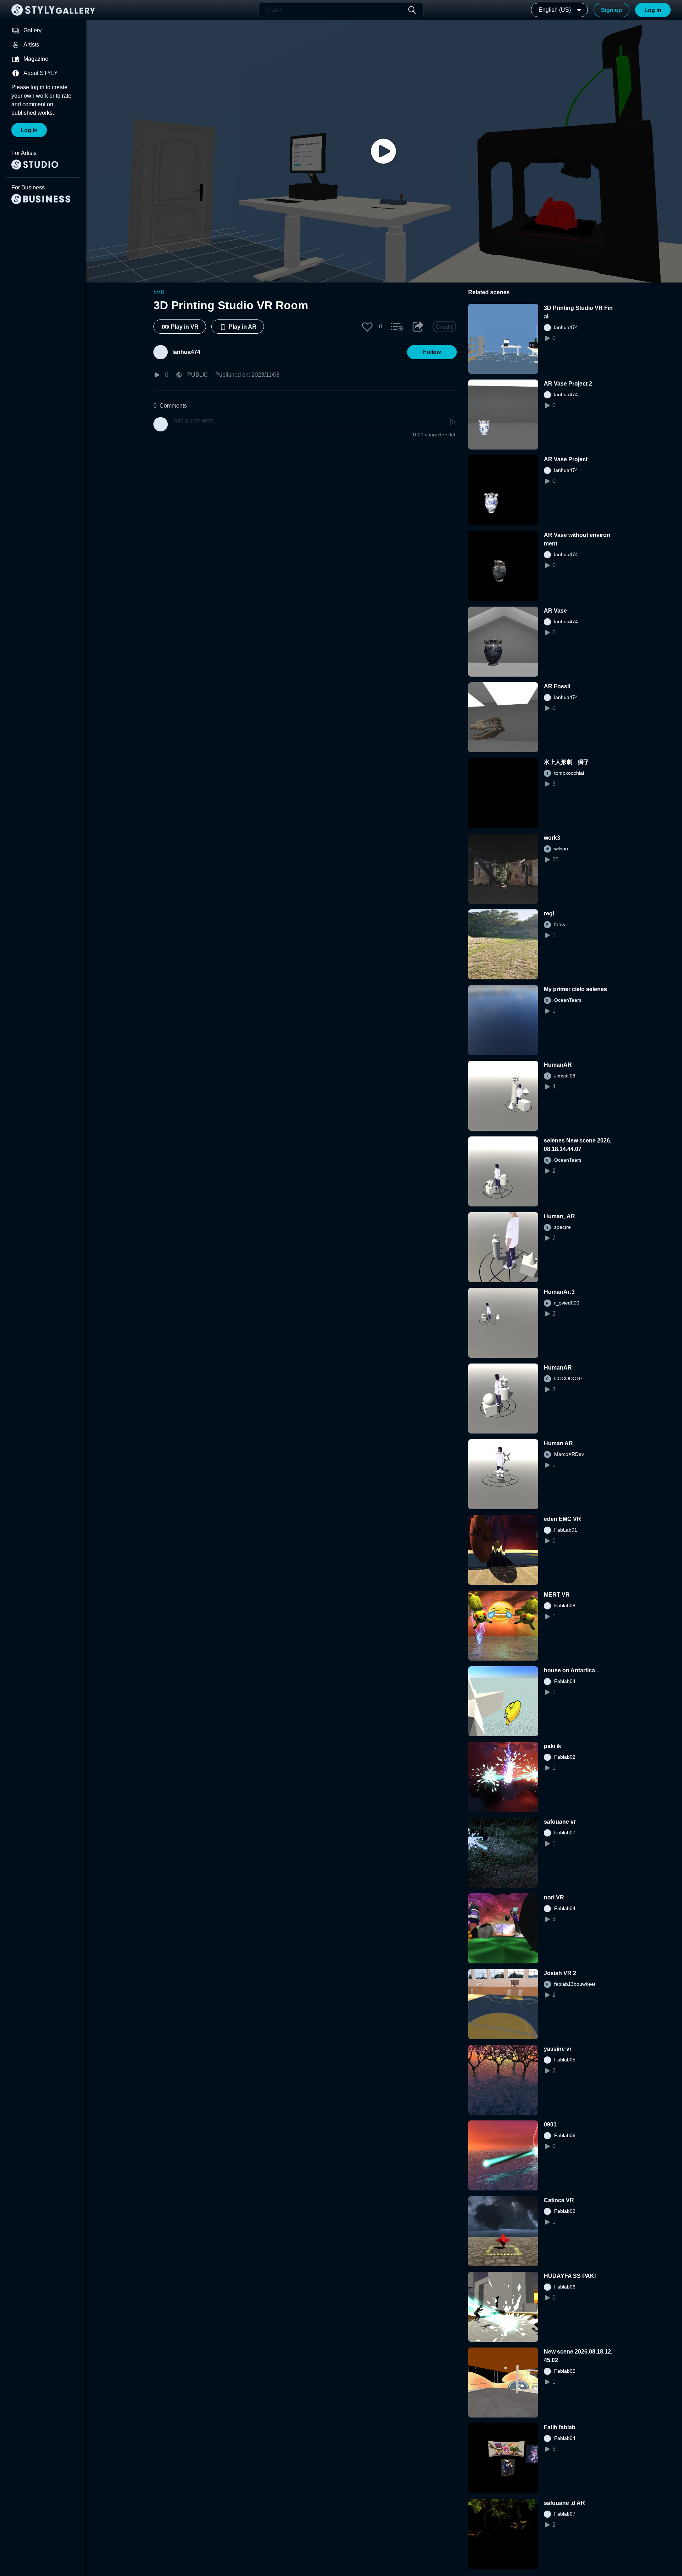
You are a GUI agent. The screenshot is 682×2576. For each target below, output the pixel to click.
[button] (367, 327)
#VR (159, 292)
